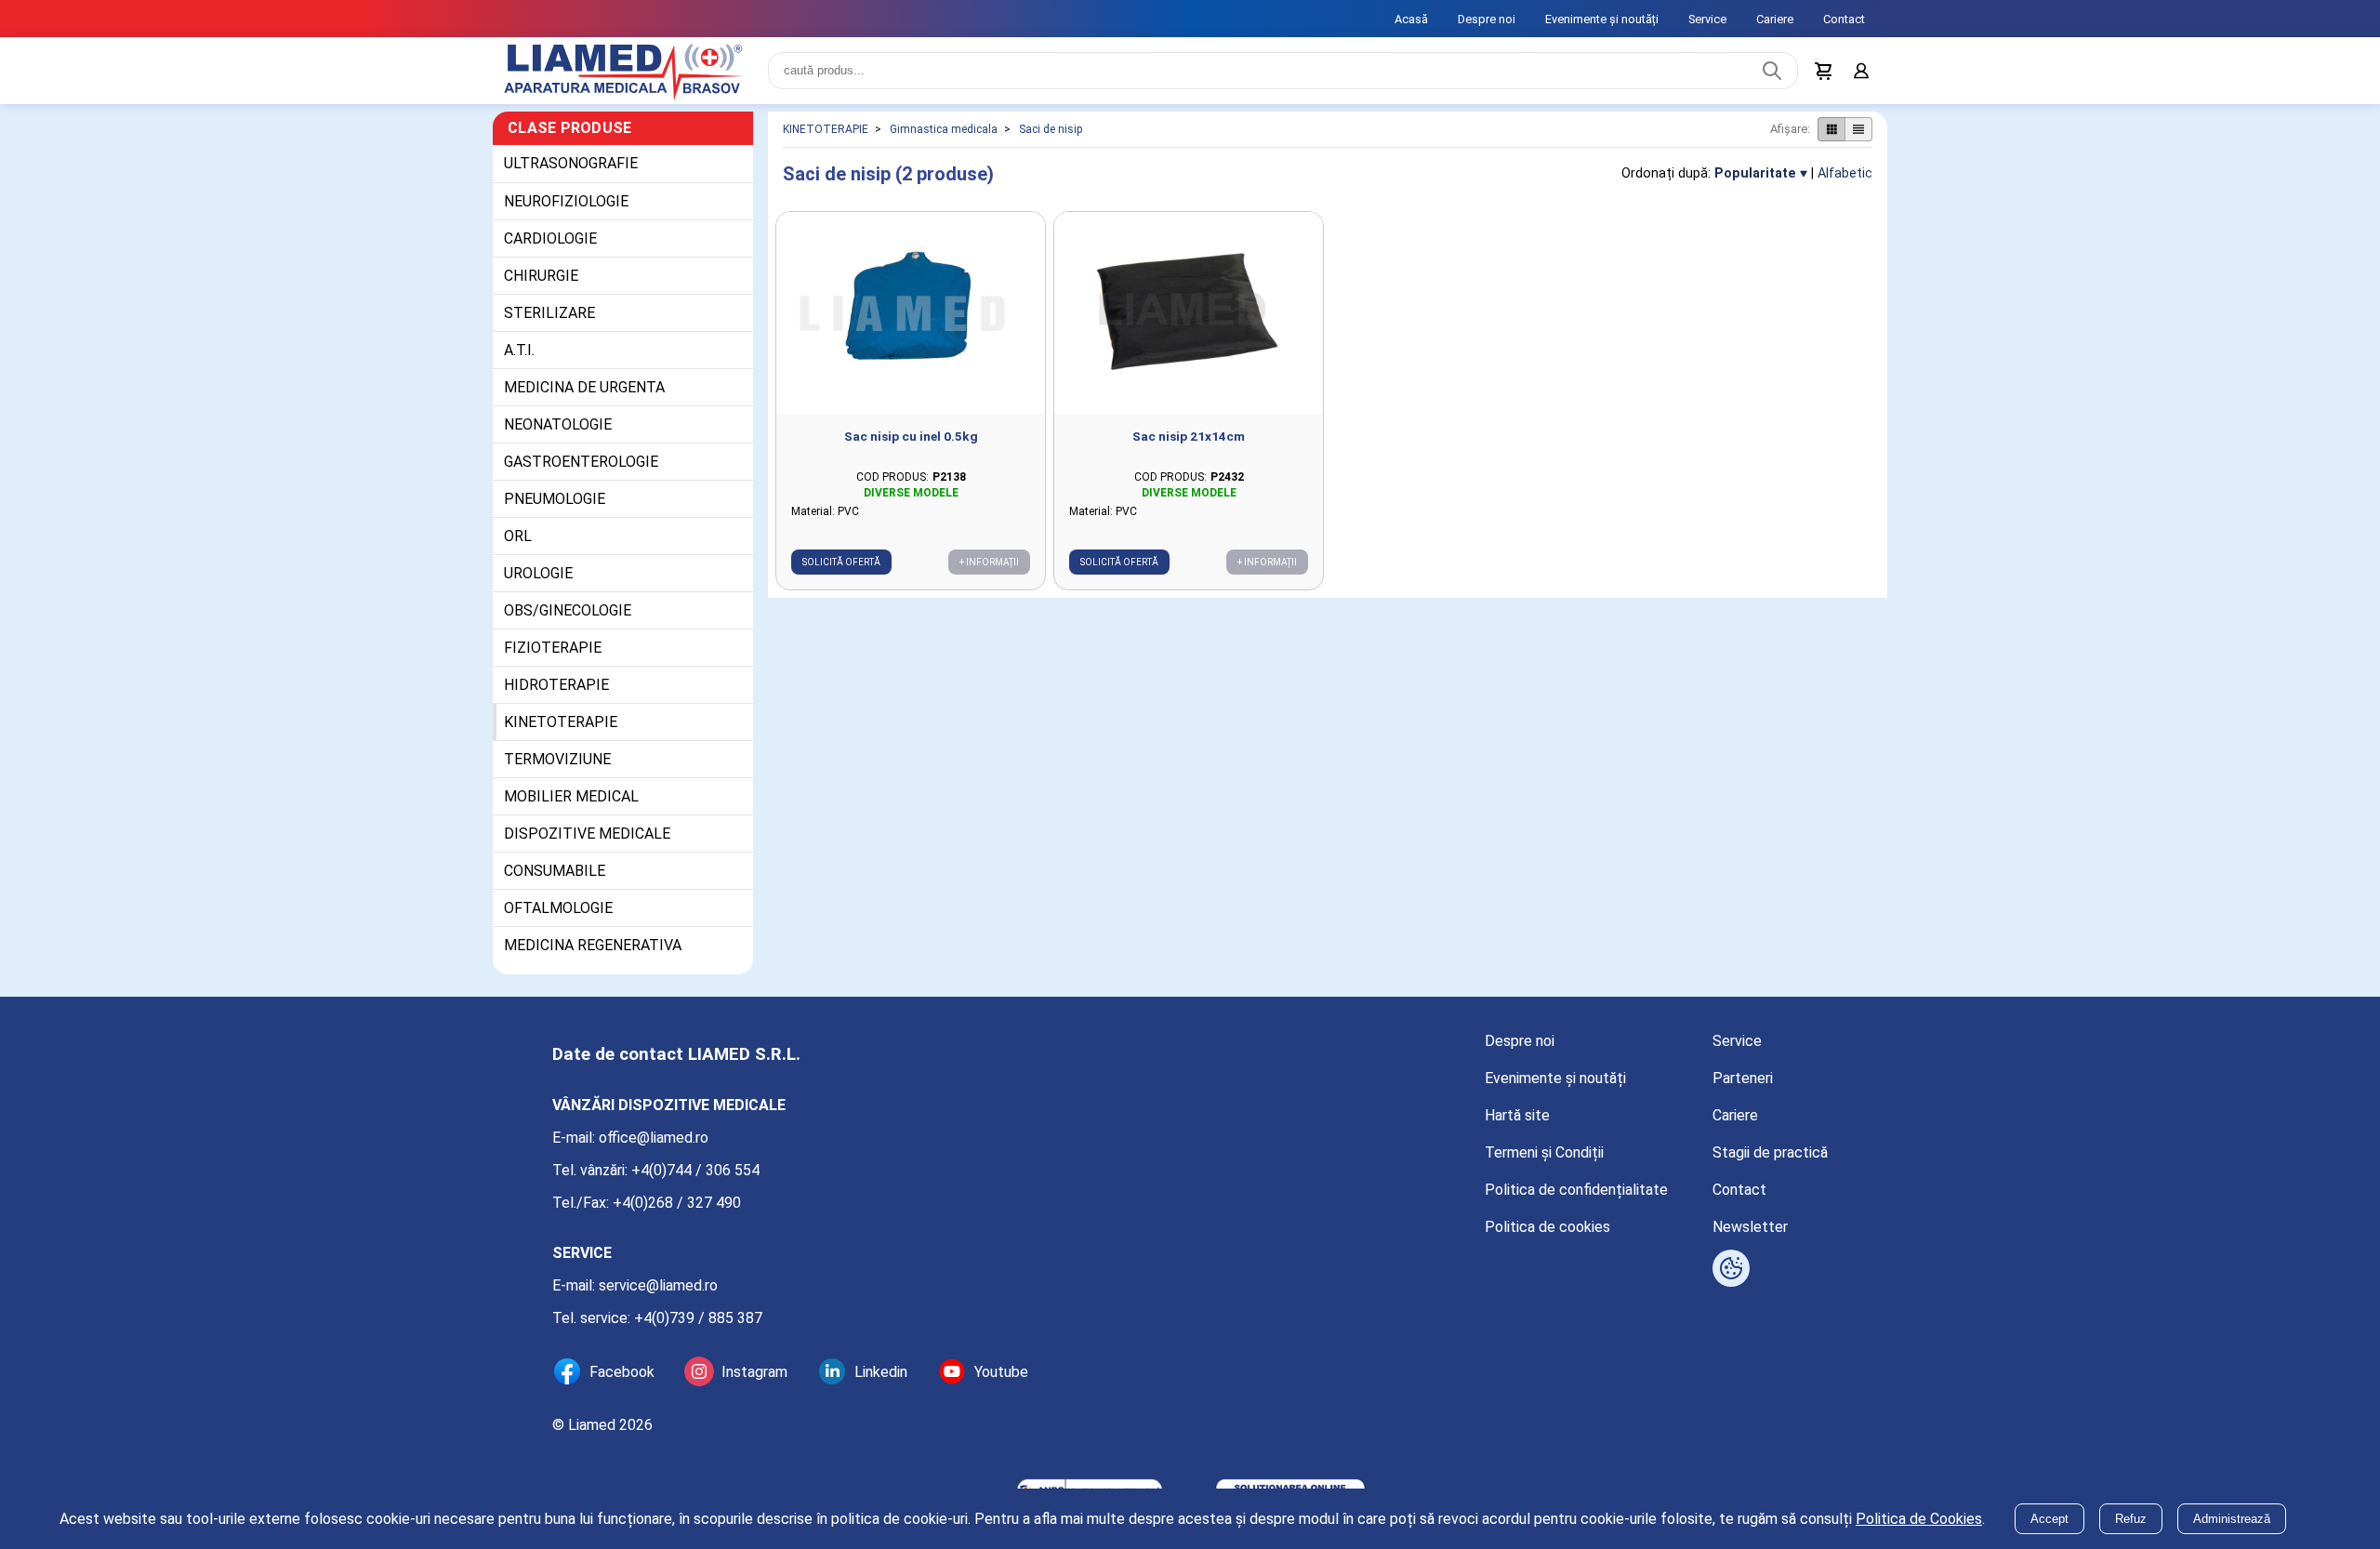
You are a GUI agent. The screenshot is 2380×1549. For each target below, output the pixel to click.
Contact (1844, 19)
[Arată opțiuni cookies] (1731, 1268)
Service (1707, 19)
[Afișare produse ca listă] (1858, 129)
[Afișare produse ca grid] (1831, 129)
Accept (2049, 1519)
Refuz (2131, 1519)
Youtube (1001, 1372)
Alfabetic (1845, 173)
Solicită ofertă (841, 562)
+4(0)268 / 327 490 (677, 1203)
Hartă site (1517, 1115)
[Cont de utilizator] (1861, 71)
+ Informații (989, 562)
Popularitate (1755, 173)
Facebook (622, 1372)
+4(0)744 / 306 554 (695, 1170)
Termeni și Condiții (1544, 1152)
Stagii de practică (1770, 1152)
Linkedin (881, 1372)
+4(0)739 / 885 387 (698, 1318)
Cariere (1775, 19)
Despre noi (1487, 19)
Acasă (1411, 19)
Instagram (754, 1372)
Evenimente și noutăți (1602, 19)
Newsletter (1750, 1227)
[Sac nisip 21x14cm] (1189, 313)
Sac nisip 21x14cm (1189, 436)
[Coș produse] (1824, 71)
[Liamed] (623, 71)
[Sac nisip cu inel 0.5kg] (911, 313)
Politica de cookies (1547, 1227)
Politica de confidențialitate (1576, 1190)
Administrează (2232, 1519)
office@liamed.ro (654, 1138)
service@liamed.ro (658, 1285)
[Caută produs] (1772, 71)
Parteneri (1743, 1078)
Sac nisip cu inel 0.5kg (911, 436)
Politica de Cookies (1919, 1519)
